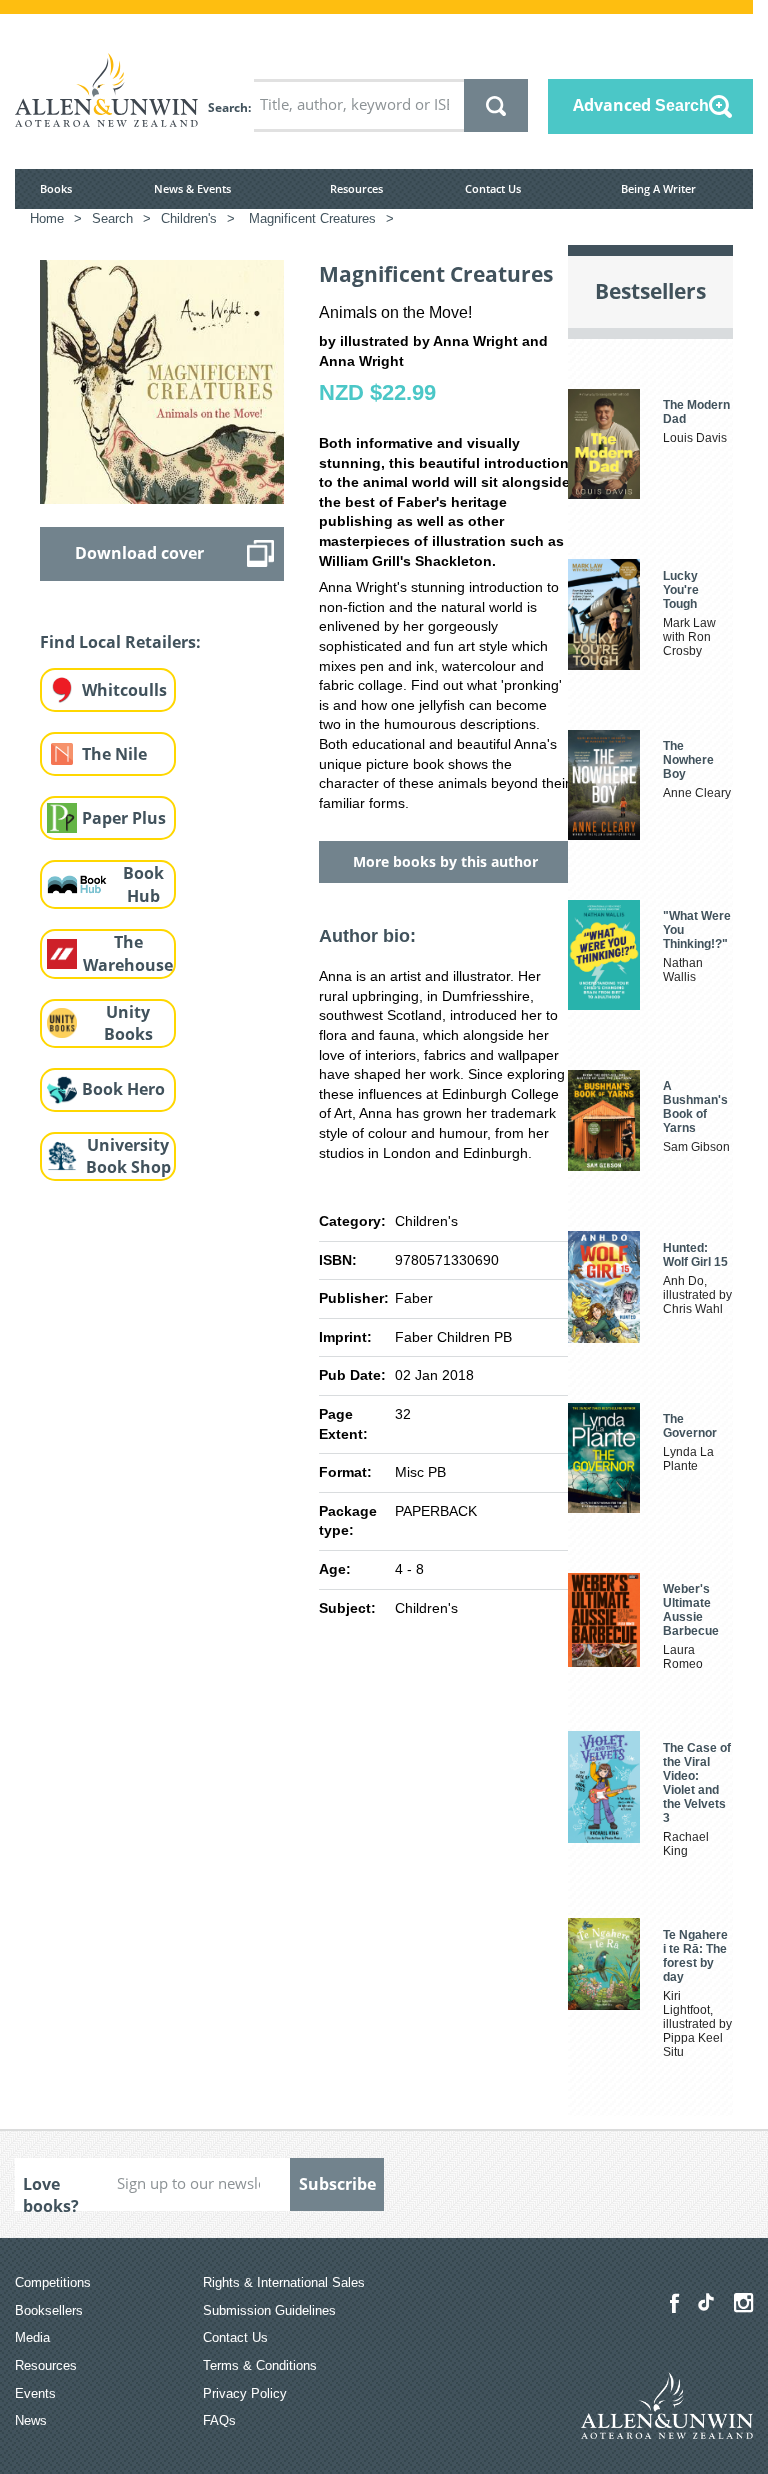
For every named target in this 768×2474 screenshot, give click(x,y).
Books (56, 188)
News (31, 2420)
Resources (356, 188)
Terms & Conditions (260, 2365)
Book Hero (123, 1089)
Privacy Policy (245, 2393)
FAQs (219, 2420)
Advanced (641, 105)
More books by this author (445, 861)
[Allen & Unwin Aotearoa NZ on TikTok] (706, 2302)
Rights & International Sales (284, 2282)
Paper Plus (124, 818)
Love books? (51, 2192)
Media (32, 2337)
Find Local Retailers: (120, 642)
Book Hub (143, 884)
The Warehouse (128, 953)
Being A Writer (658, 188)
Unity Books (128, 1023)
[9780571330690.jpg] (162, 381)
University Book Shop (128, 1156)
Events (35, 2393)
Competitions (53, 2282)
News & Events (192, 188)
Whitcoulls (124, 690)
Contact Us (493, 188)
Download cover (139, 553)
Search (228, 107)
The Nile (114, 754)
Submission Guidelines (269, 2310)
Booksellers (49, 2310)
